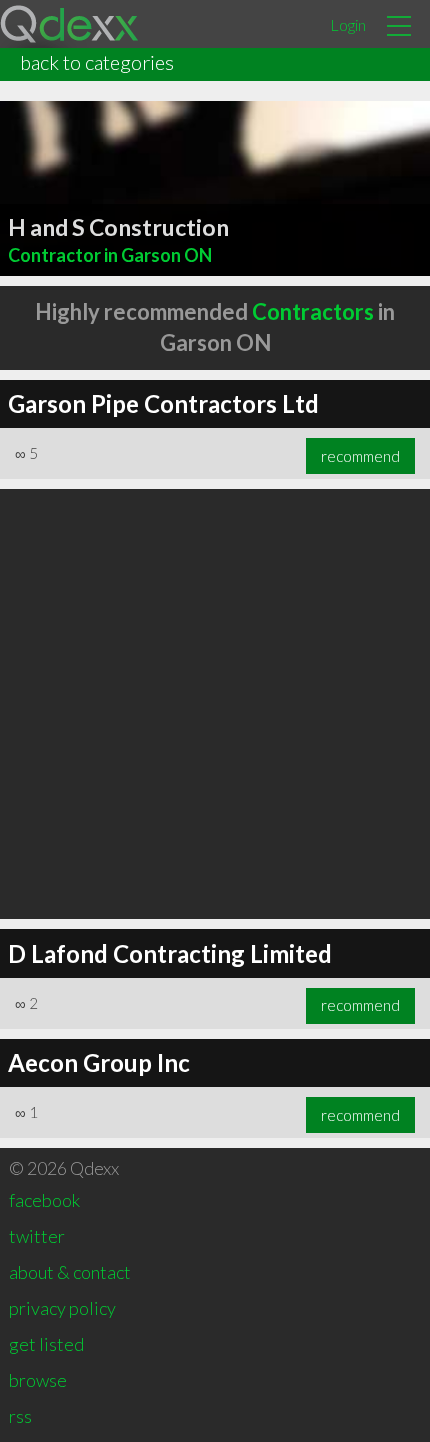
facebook (44, 1200)
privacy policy (62, 1308)
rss (20, 1416)
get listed (46, 1344)
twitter (37, 1236)
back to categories (97, 62)
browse (38, 1380)
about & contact (70, 1272)
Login (348, 24)
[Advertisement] (215, 704)
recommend (360, 456)
